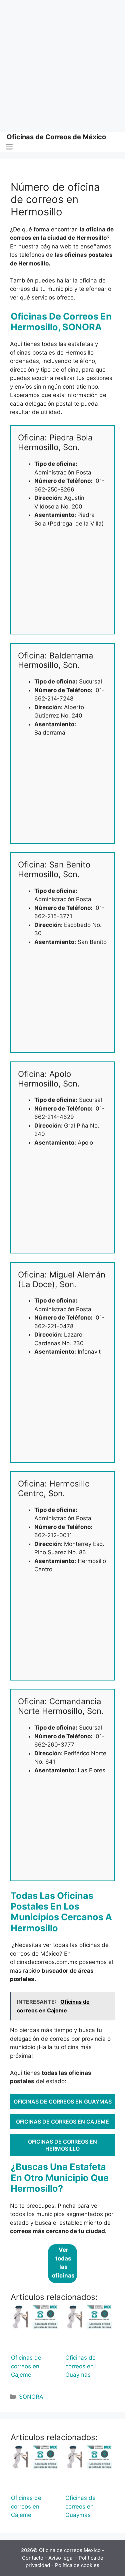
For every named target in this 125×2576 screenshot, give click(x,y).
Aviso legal (61, 2558)
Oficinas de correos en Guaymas (63, 2102)
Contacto (33, 2558)
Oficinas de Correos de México (56, 137)
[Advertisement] (62, 66)
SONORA (31, 2397)
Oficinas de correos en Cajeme (62, 2122)
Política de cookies (77, 2565)
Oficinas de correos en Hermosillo (62, 2145)
